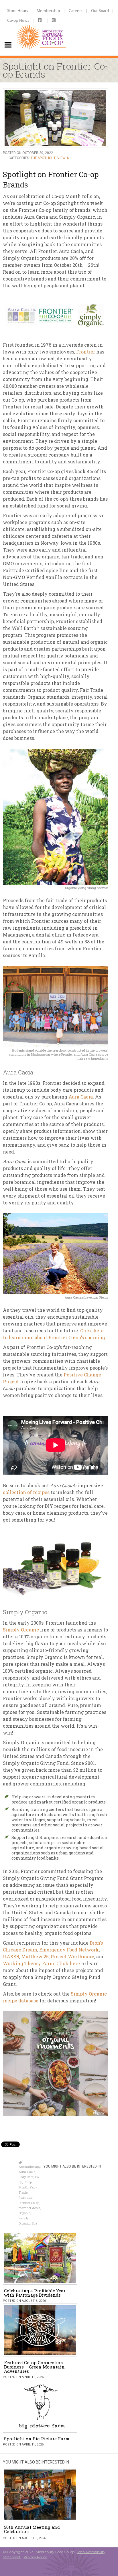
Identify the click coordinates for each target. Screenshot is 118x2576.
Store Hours (18, 10)
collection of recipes (26, 1492)
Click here (68, 1963)
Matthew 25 (35, 1956)
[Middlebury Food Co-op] (41, 28)
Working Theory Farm (28, 1963)
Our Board (100, 10)
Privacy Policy (35, 2557)
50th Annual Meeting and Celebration (32, 2529)
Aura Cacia (81, 1097)
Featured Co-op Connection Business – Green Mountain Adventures (34, 2367)
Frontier (85, 352)
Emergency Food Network (69, 1950)
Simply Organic (21, 1630)
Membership (48, 10)
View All (65, 158)
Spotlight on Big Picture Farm (37, 2439)
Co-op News (18, 20)
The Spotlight (43, 158)
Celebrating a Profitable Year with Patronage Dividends (35, 2293)
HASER (11, 1956)
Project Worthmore (72, 1956)
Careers (76, 10)
